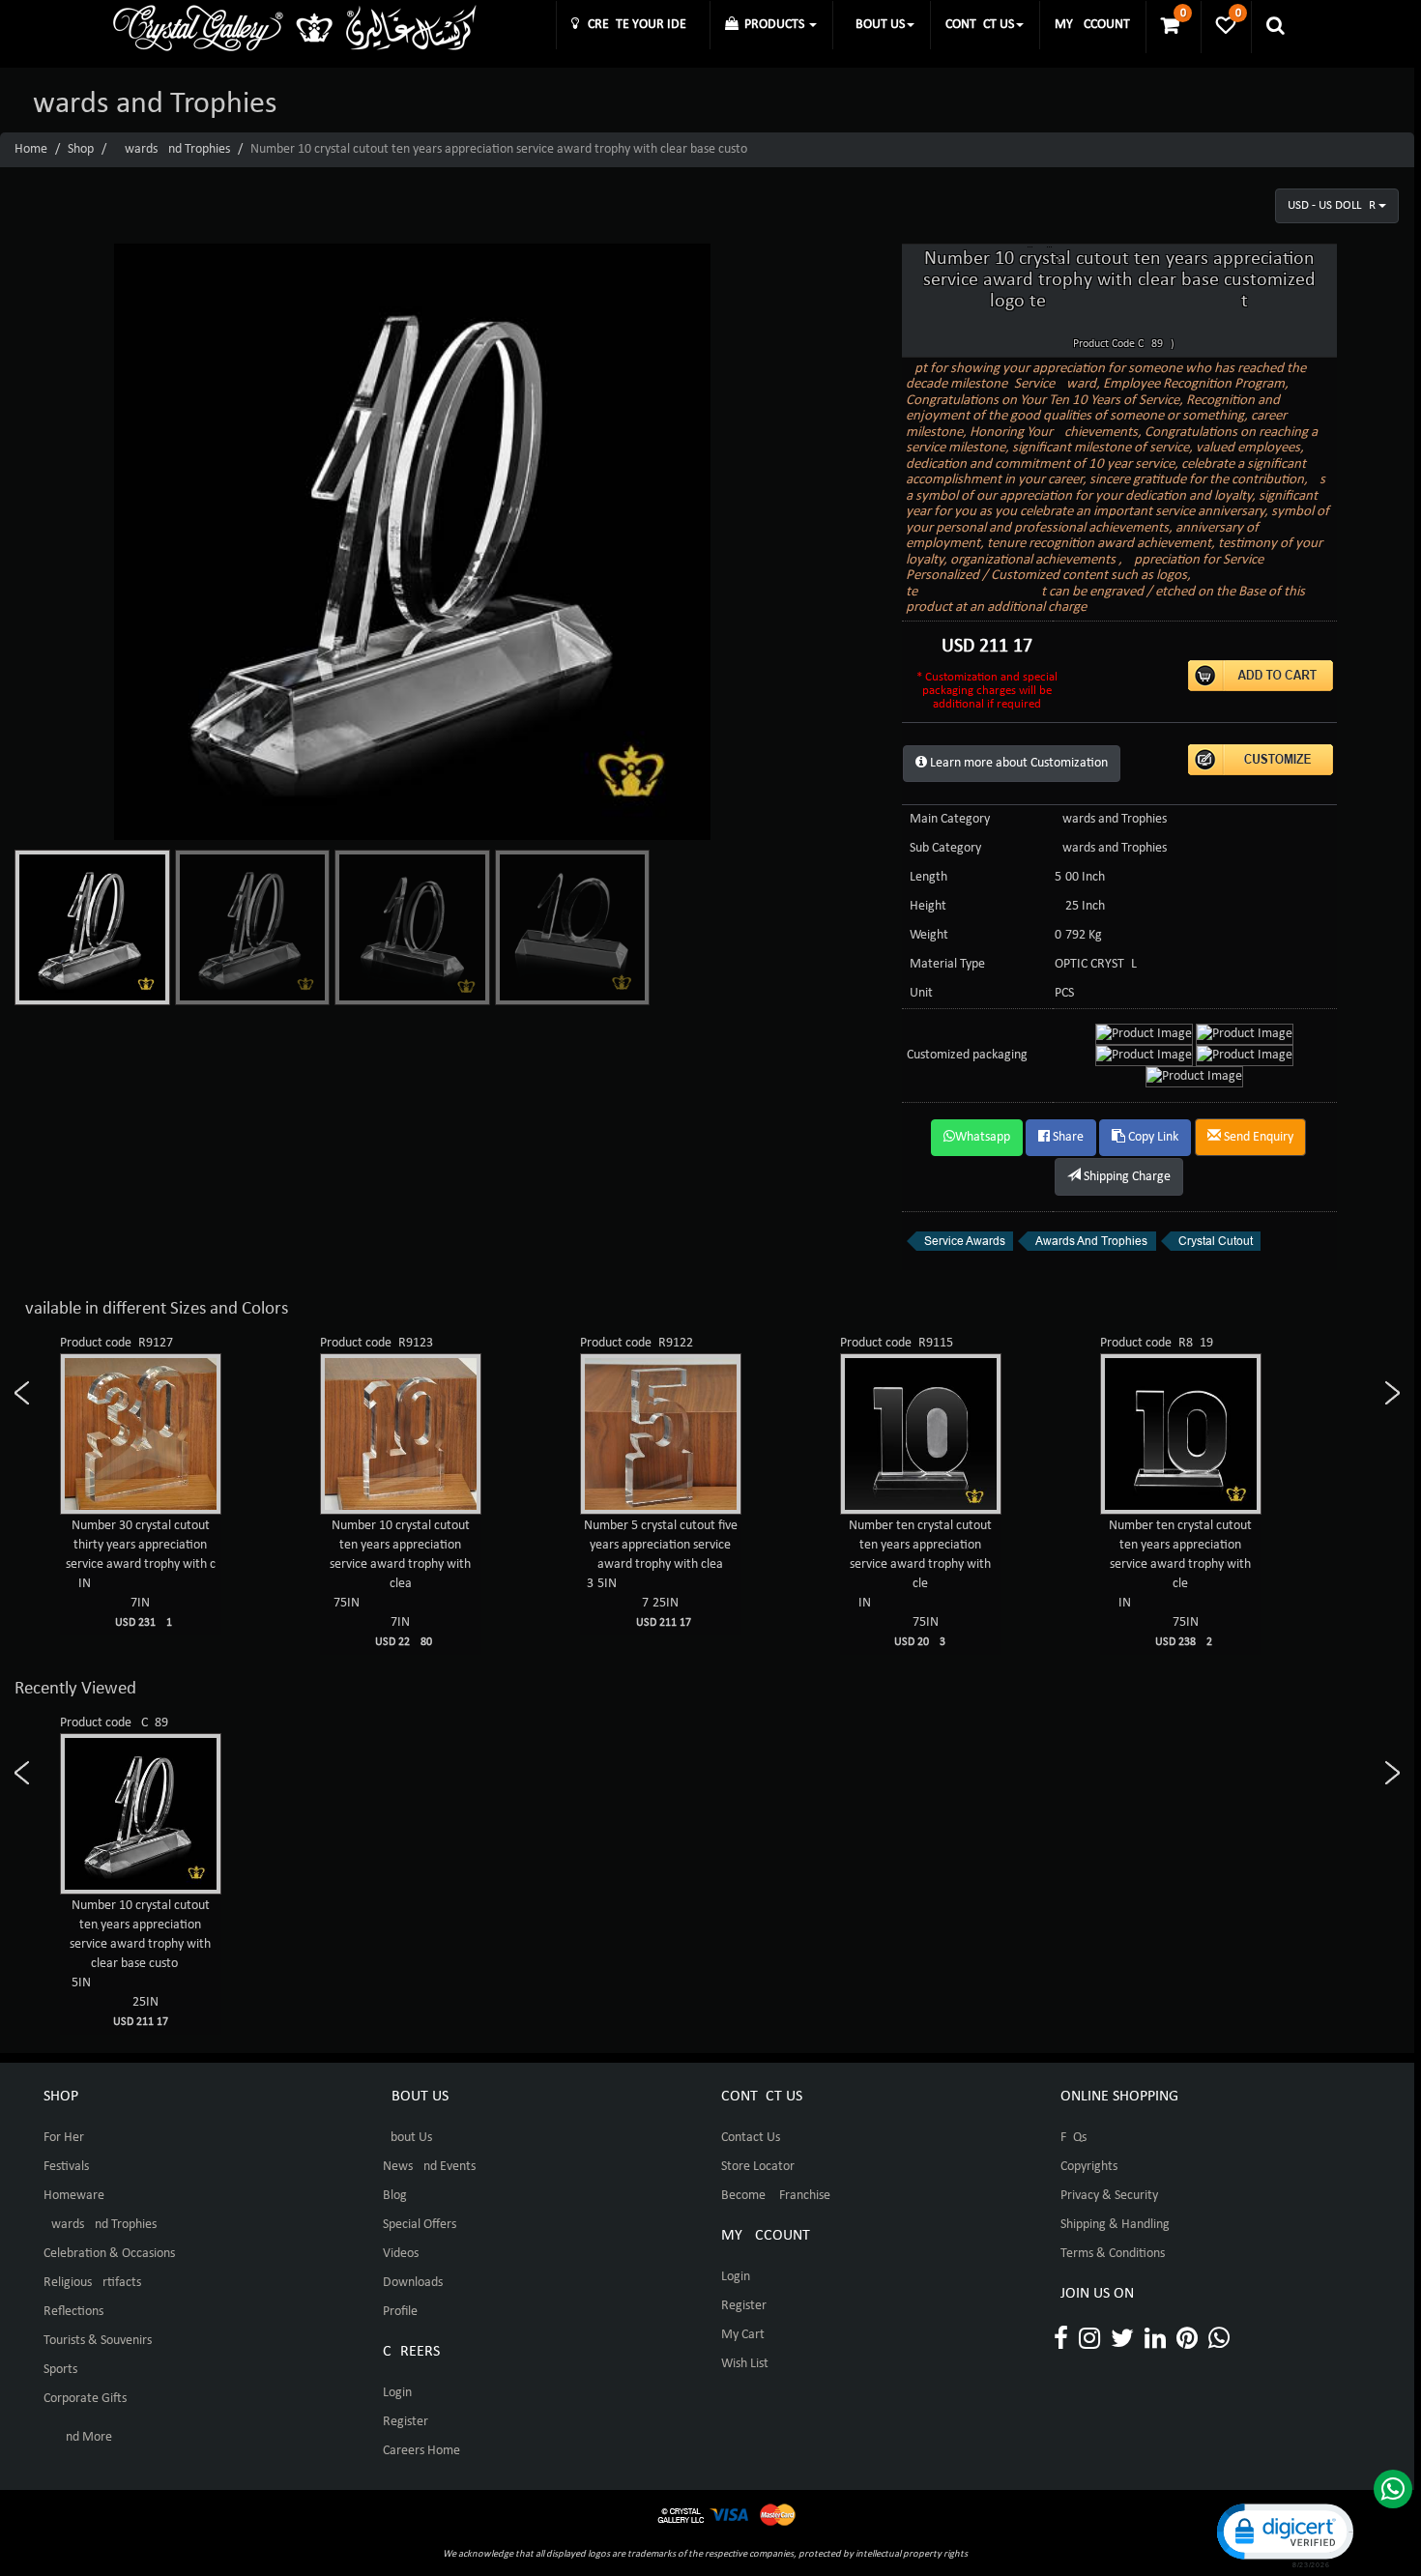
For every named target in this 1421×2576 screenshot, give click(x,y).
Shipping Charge (1126, 1177)
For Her (64, 2138)
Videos (401, 2254)
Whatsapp (983, 1137)
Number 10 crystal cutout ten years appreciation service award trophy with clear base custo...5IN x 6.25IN (140, 1963)
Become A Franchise (776, 2196)
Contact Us (751, 2138)
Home (31, 149)
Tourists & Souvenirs (98, 2341)
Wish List (745, 2364)
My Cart (743, 2335)
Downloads (413, 2283)
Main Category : (953, 819)
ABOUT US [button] (876, 25)
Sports (60, 2370)
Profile (400, 2312)
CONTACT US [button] (980, 25)
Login (397, 2393)
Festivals (66, 2167)
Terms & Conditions (1113, 2254)
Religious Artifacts (92, 2283)
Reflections (73, 2312)
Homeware (74, 2196)
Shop (81, 149)
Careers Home (421, 2451)
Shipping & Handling (1115, 2225)
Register (406, 2422)
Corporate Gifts (85, 2399)
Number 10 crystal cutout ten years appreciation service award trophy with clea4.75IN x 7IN (400, 1583)
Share (1067, 1137)
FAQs (1073, 2138)
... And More (78, 2437)
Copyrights (1089, 2167)
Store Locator (758, 2167)
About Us (407, 2138)
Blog (395, 2196)
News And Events (429, 2167)
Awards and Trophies (174, 149)
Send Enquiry (1257, 1137)
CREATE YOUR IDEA (637, 25)
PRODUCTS (773, 25)
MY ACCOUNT (1092, 25)
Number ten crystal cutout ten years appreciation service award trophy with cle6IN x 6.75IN (920, 1583)
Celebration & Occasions (109, 2254)
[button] (1284, 2534)
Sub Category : (949, 848)
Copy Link (1152, 1137)
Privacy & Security (1109, 2196)
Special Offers (420, 2225)
